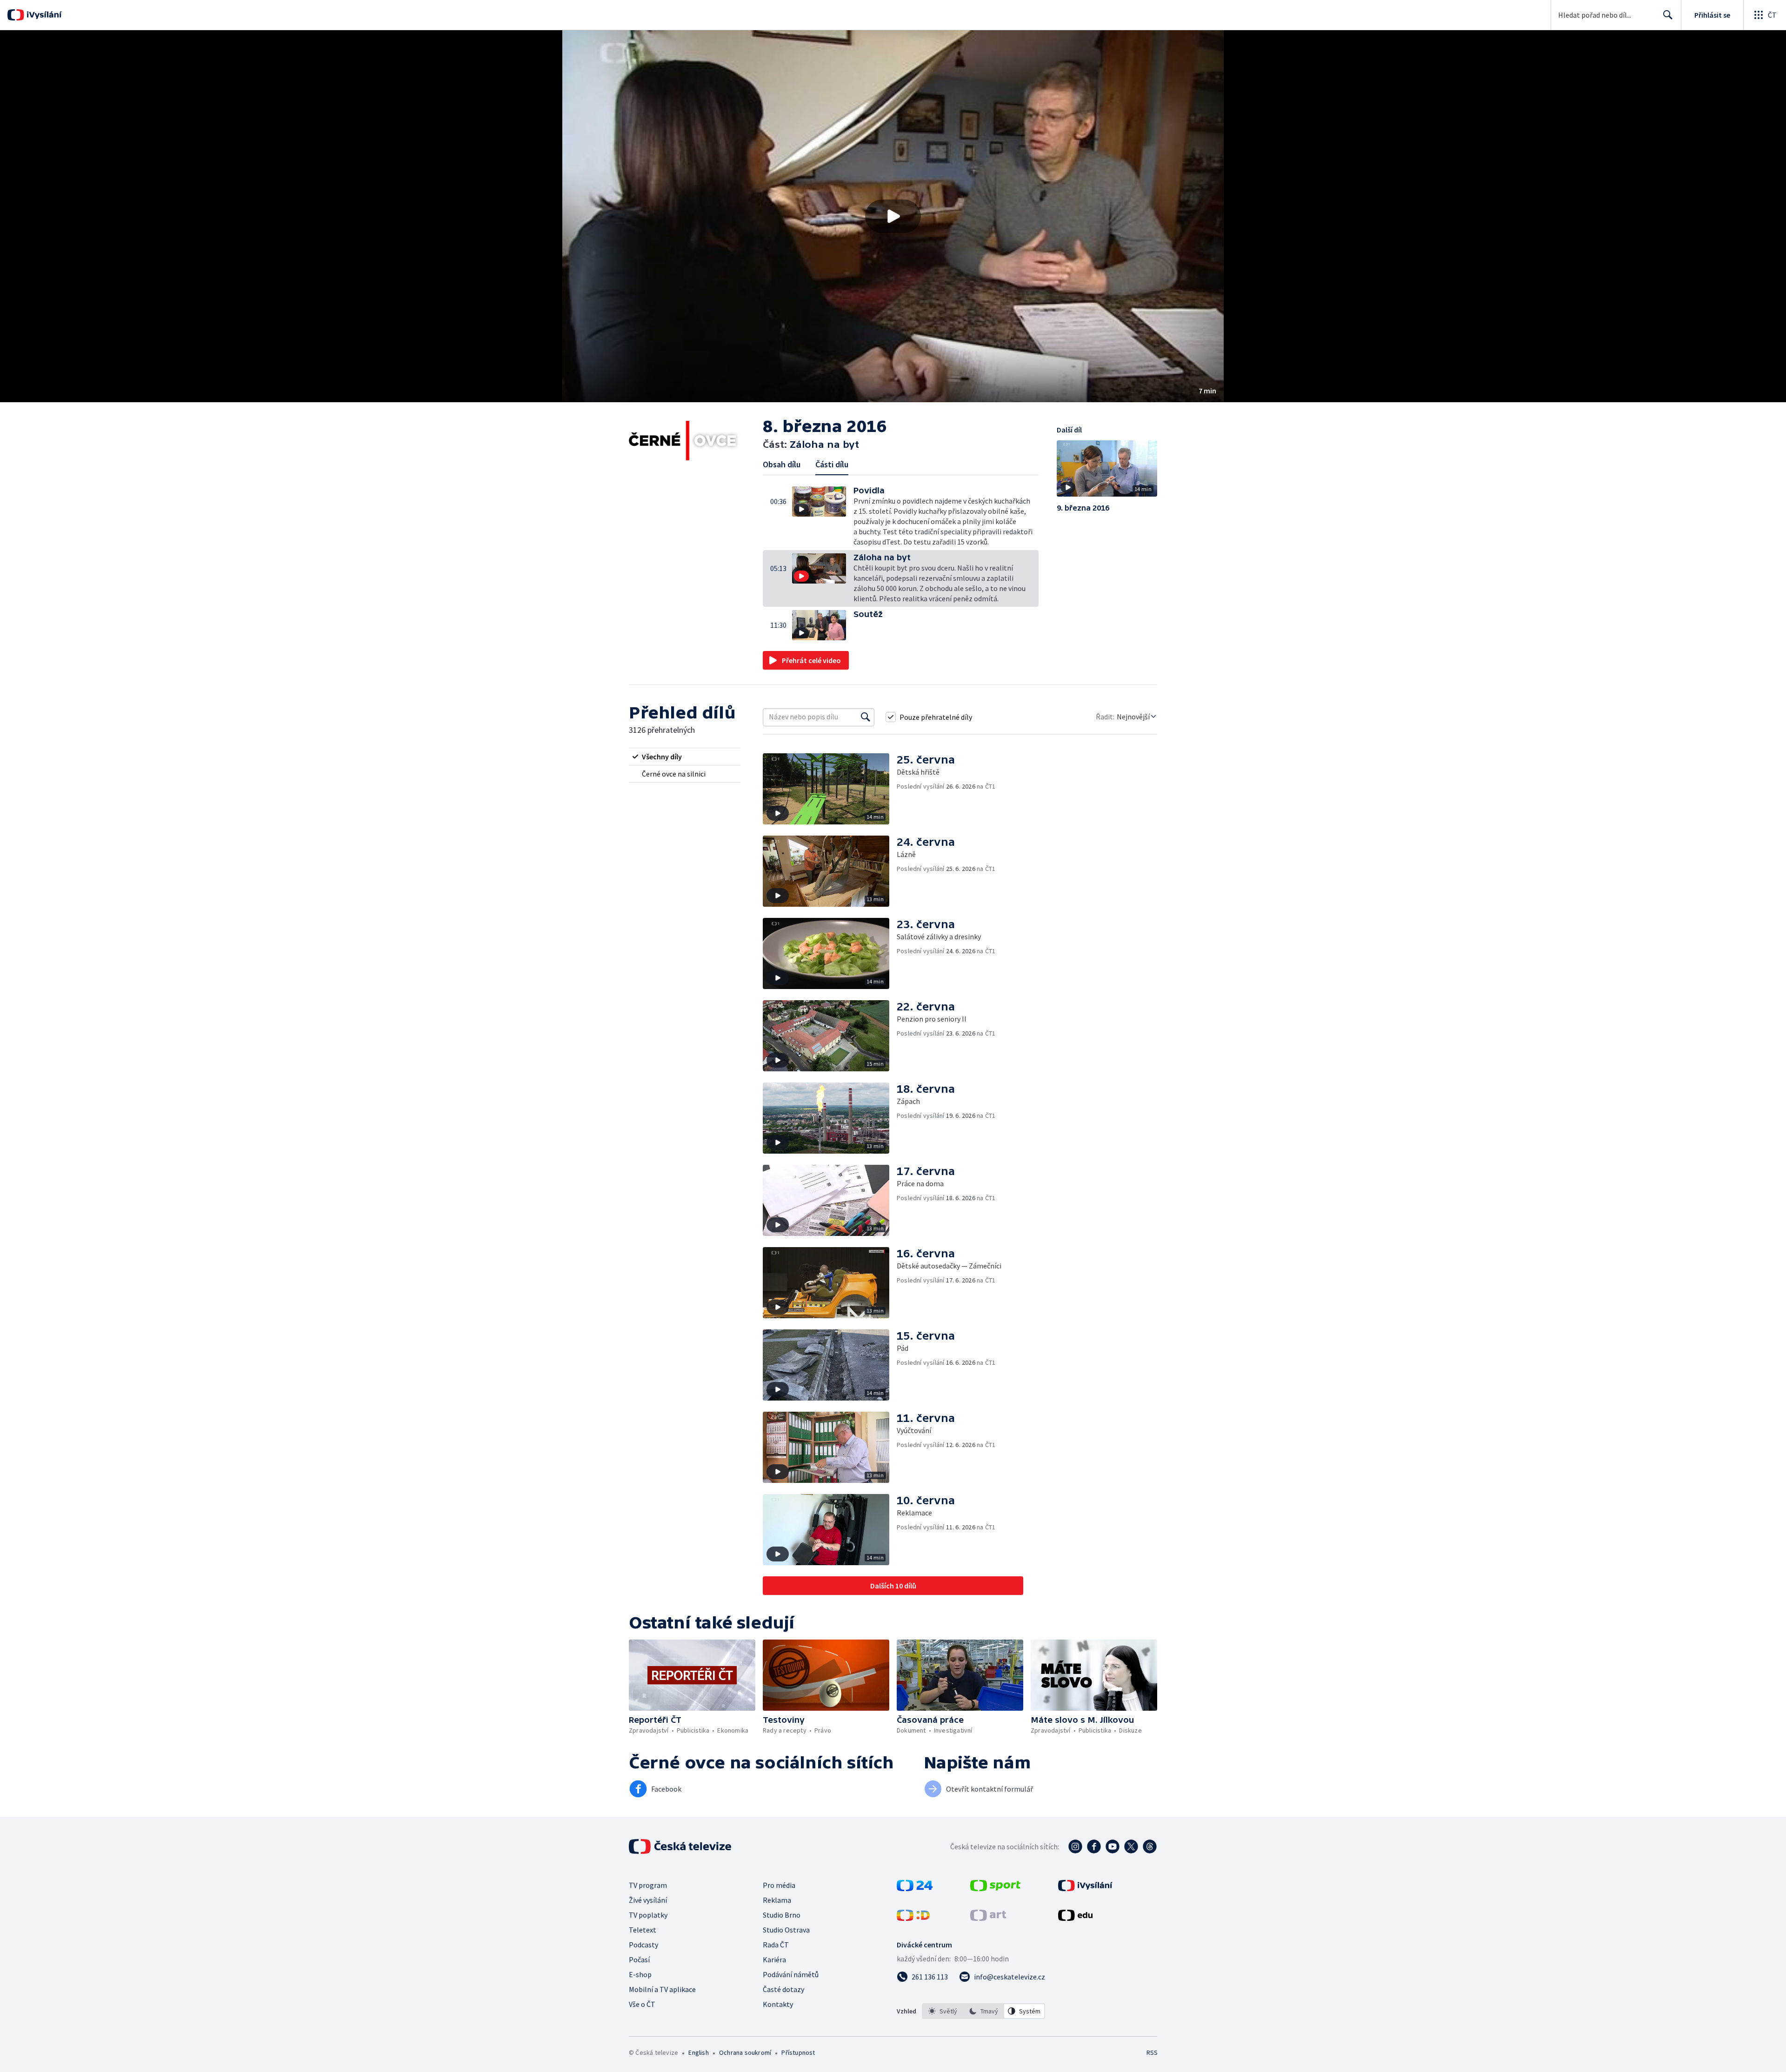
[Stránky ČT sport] (995, 1888)
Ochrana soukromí (745, 2052)
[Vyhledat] (866, 717)
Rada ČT (776, 1945)
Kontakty (778, 2004)
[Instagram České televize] (1075, 1846)
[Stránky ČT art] (988, 1918)
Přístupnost (798, 2052)
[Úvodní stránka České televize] (681, 1846)
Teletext (643, 1930)
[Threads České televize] (1150, 1846)
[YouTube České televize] (1113, 1846)
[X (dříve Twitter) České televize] (1131, 1846)
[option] (943, 2011)
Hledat (1668, 15)
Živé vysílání (648, 1900)
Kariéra (774, 1959)
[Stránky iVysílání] (1085, 1888)
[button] (893, 216)
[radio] (685, 757)
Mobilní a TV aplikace (662, 1989)
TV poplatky (648, 1915)
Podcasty (643, 1945)
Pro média (779, 1885)
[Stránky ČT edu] (1075, 1918)
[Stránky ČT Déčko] (913, 1918)
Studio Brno (782, 1915)
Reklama (777, 1900)
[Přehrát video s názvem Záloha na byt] (893, 216)
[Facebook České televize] (1094, 1846)
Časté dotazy (783, 1989)
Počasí (639, 1959)
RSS (1152, 2052)
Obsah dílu (782, 464)
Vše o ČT (642, 2004)
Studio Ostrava (786, 1930)
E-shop (640, 1974)
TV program (648, 1885)
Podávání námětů (791, 1974)
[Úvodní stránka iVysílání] (43, 15)
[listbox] (983, 2011)
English (698, 2052)
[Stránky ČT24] (915, 1888)
